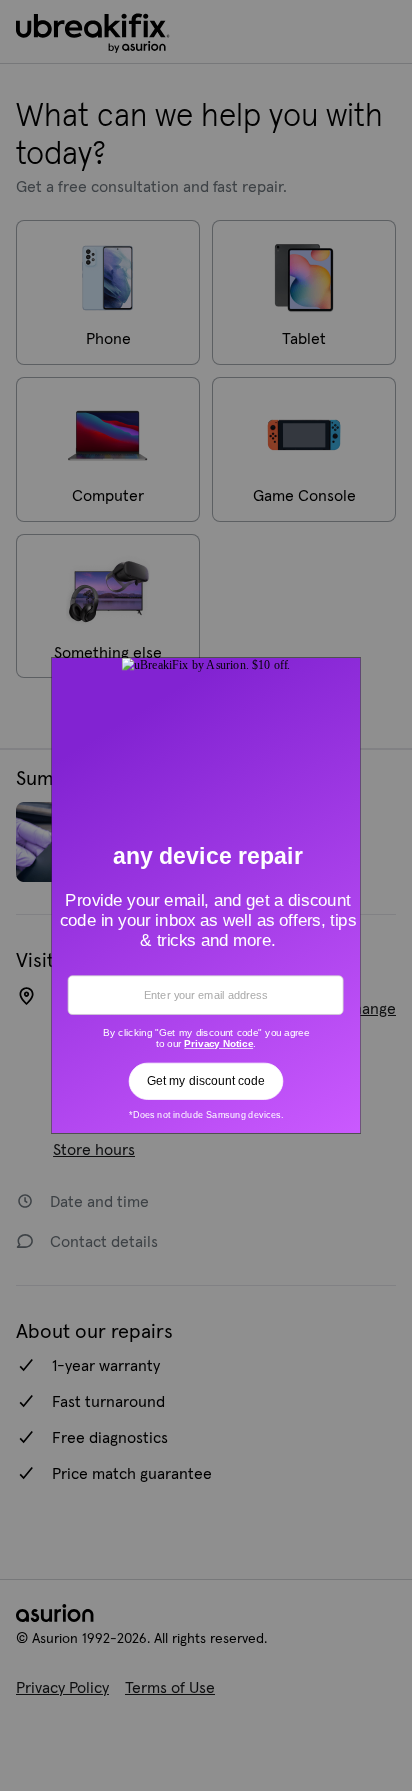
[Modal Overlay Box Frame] (206, 895)
